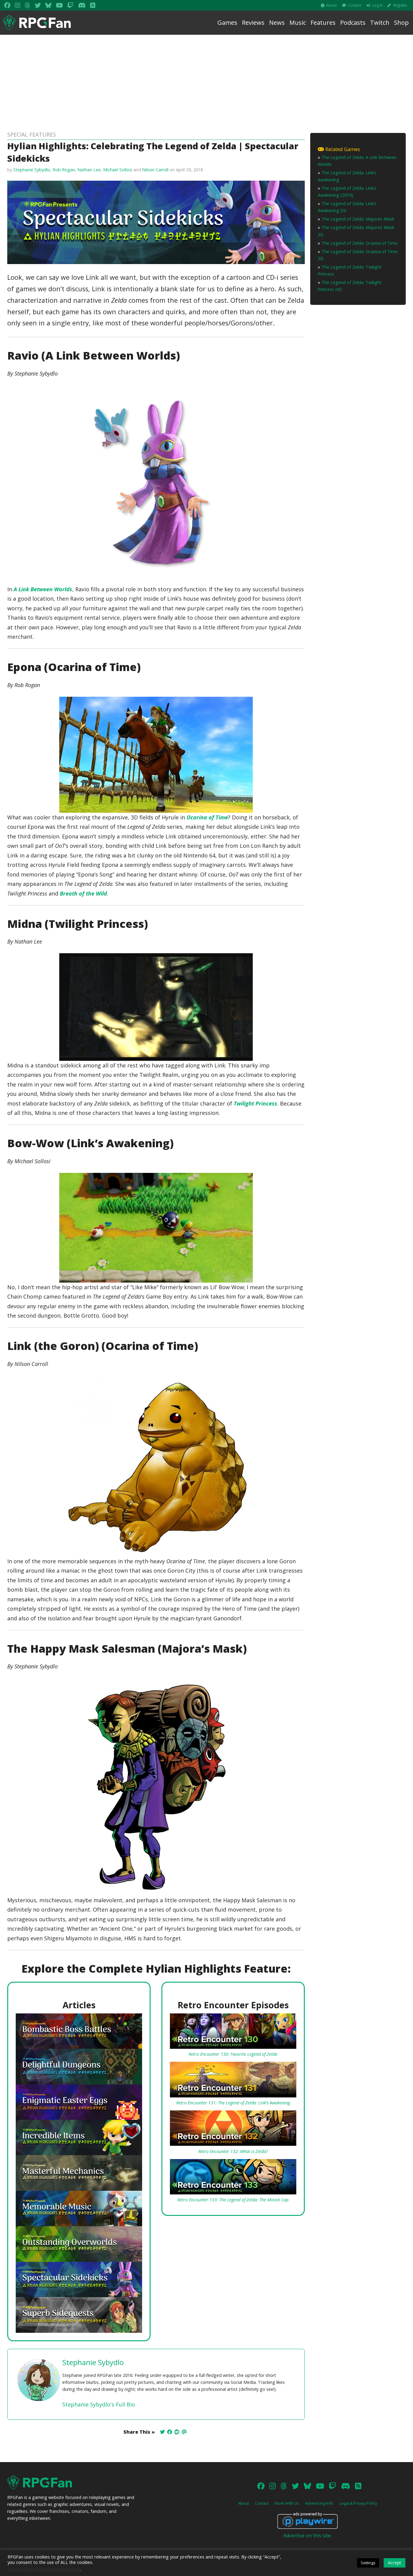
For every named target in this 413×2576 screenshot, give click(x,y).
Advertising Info (319, 2503)
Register (400, 5)
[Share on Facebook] (170, 2432)
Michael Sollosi (118, 170)
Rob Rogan (64, 170)
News (277, 23)
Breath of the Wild (83, 893)
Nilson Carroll (155, 170)
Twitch (380, 23)
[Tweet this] (162, 2432)
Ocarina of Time (207, 817)
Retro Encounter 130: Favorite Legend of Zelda (233, 2054)
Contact (354, 5)
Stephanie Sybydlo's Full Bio (99, 2404)
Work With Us (287, 2503)
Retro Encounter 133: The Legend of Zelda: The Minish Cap (233, 2200)
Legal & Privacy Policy (358, 2503)
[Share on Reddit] (177, 2432)
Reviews (253, 23)
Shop (401, 23)
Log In (378, 5)
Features (323, 23)
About (332, 5)
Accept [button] (395, 2563)
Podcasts (353, 23)
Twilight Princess (255, 1103)
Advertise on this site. (307, 2536)
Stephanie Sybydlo (32, 170)
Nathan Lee (89, 170)
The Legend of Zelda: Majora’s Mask (358, 219)
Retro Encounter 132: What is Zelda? (233, 2151)
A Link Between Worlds (43, 589)
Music (298, 23)
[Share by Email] (184, 2432)
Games (227, 23)
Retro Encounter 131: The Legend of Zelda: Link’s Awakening (233, 2103)
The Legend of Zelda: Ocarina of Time (359, 243)
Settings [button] (368, 2563)
